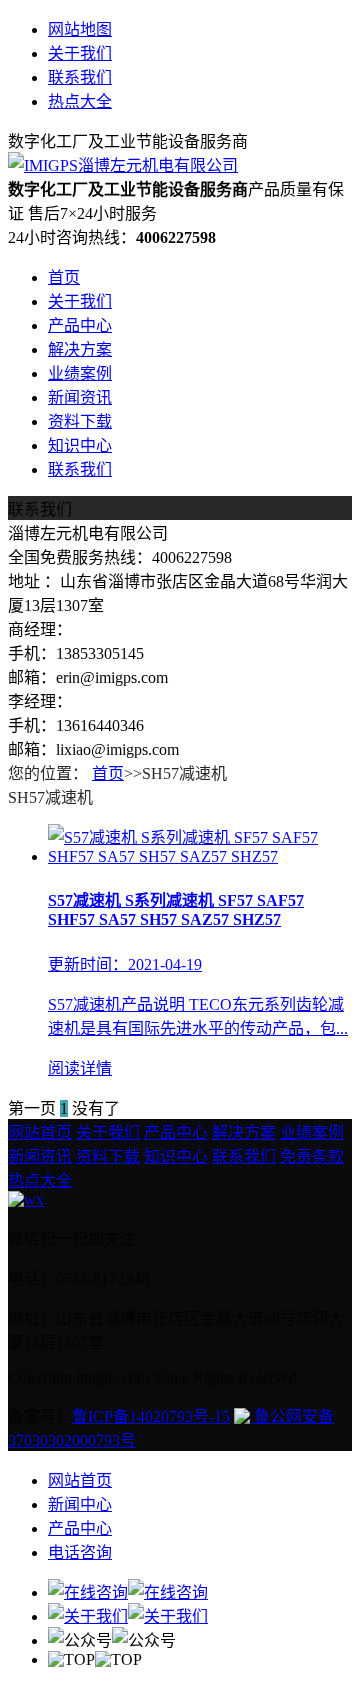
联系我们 (80, 77)
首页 (64, 277)
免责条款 (312, 1156)
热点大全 (80, 101)
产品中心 (80, 325)
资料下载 (80, 421)
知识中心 (80, 445)
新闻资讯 (80, 397)
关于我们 (80, 53)
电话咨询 (80, 1552)
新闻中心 (80, 1504)
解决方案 (80, 349)
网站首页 (40, 1132)
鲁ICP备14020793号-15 (151, 1416)
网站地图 (80, 29)
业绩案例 (80, 373)
